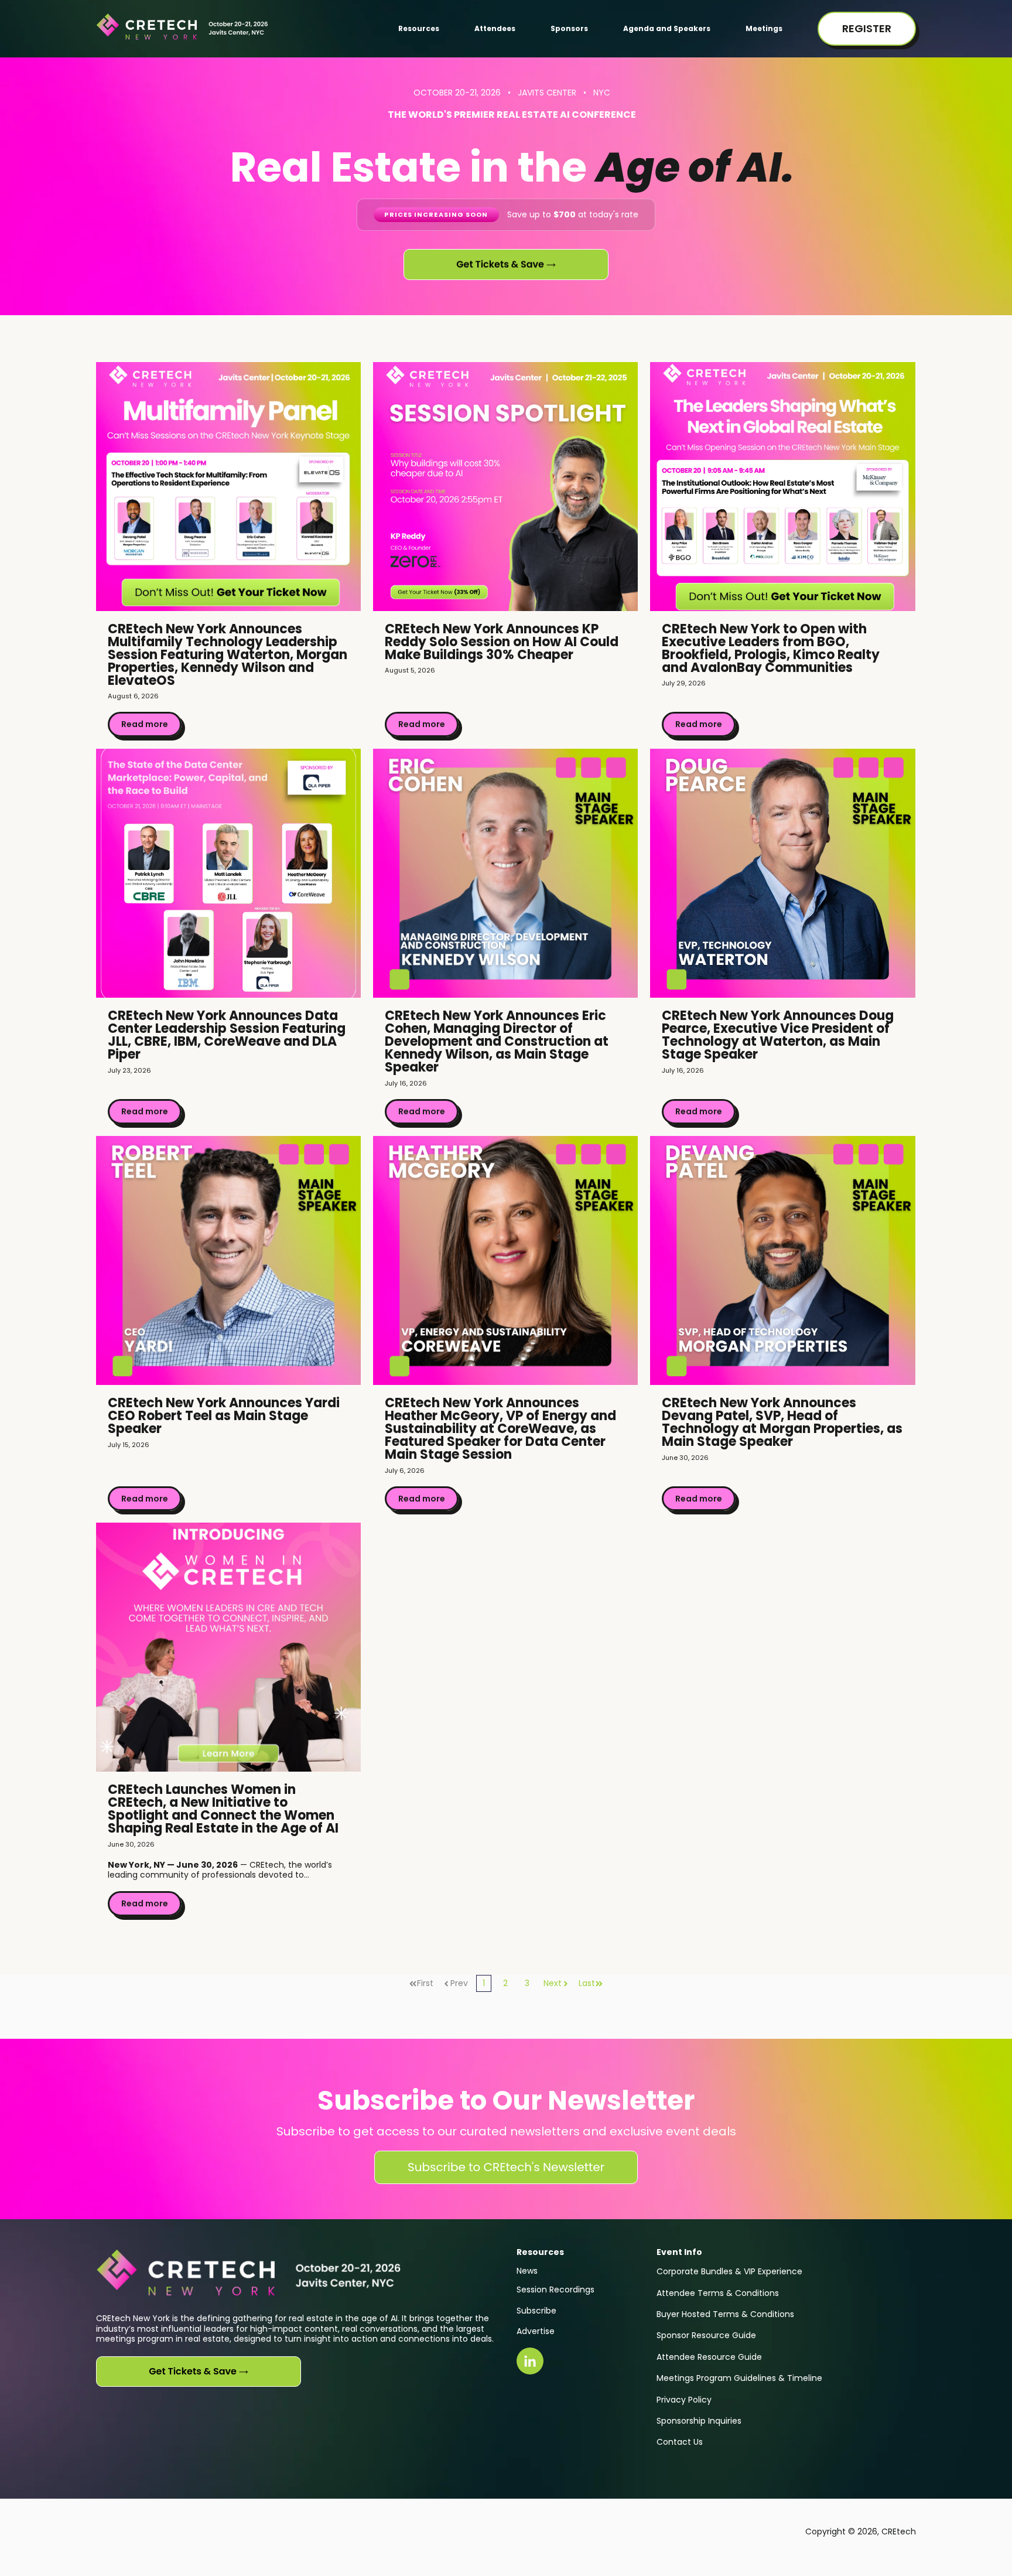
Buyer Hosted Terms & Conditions (725, 2314)
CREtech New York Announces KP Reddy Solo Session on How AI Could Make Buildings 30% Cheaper (502, 642)
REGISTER (867, 28)
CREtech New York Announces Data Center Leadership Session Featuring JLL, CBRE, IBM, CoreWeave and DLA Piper (227, 1035)
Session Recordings (555, 2290)
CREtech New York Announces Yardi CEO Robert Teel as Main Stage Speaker (224, 1416)
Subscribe (536, 2311)
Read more (145, 724)
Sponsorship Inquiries (699, 2421)
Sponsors (569, 28)
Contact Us (680, 2442)
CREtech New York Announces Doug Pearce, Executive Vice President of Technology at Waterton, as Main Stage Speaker (778, 1035)
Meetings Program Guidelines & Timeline (739, 2378)
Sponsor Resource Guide (706, 2335)
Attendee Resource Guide (709, 2357)
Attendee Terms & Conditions (718, 2293)
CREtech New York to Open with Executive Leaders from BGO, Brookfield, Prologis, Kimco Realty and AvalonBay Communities (771, 648)
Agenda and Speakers (667, 28)
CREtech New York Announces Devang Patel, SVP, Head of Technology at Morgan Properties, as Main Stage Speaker (782, 1422)
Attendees (495, 28)
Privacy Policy (684, 2400)
